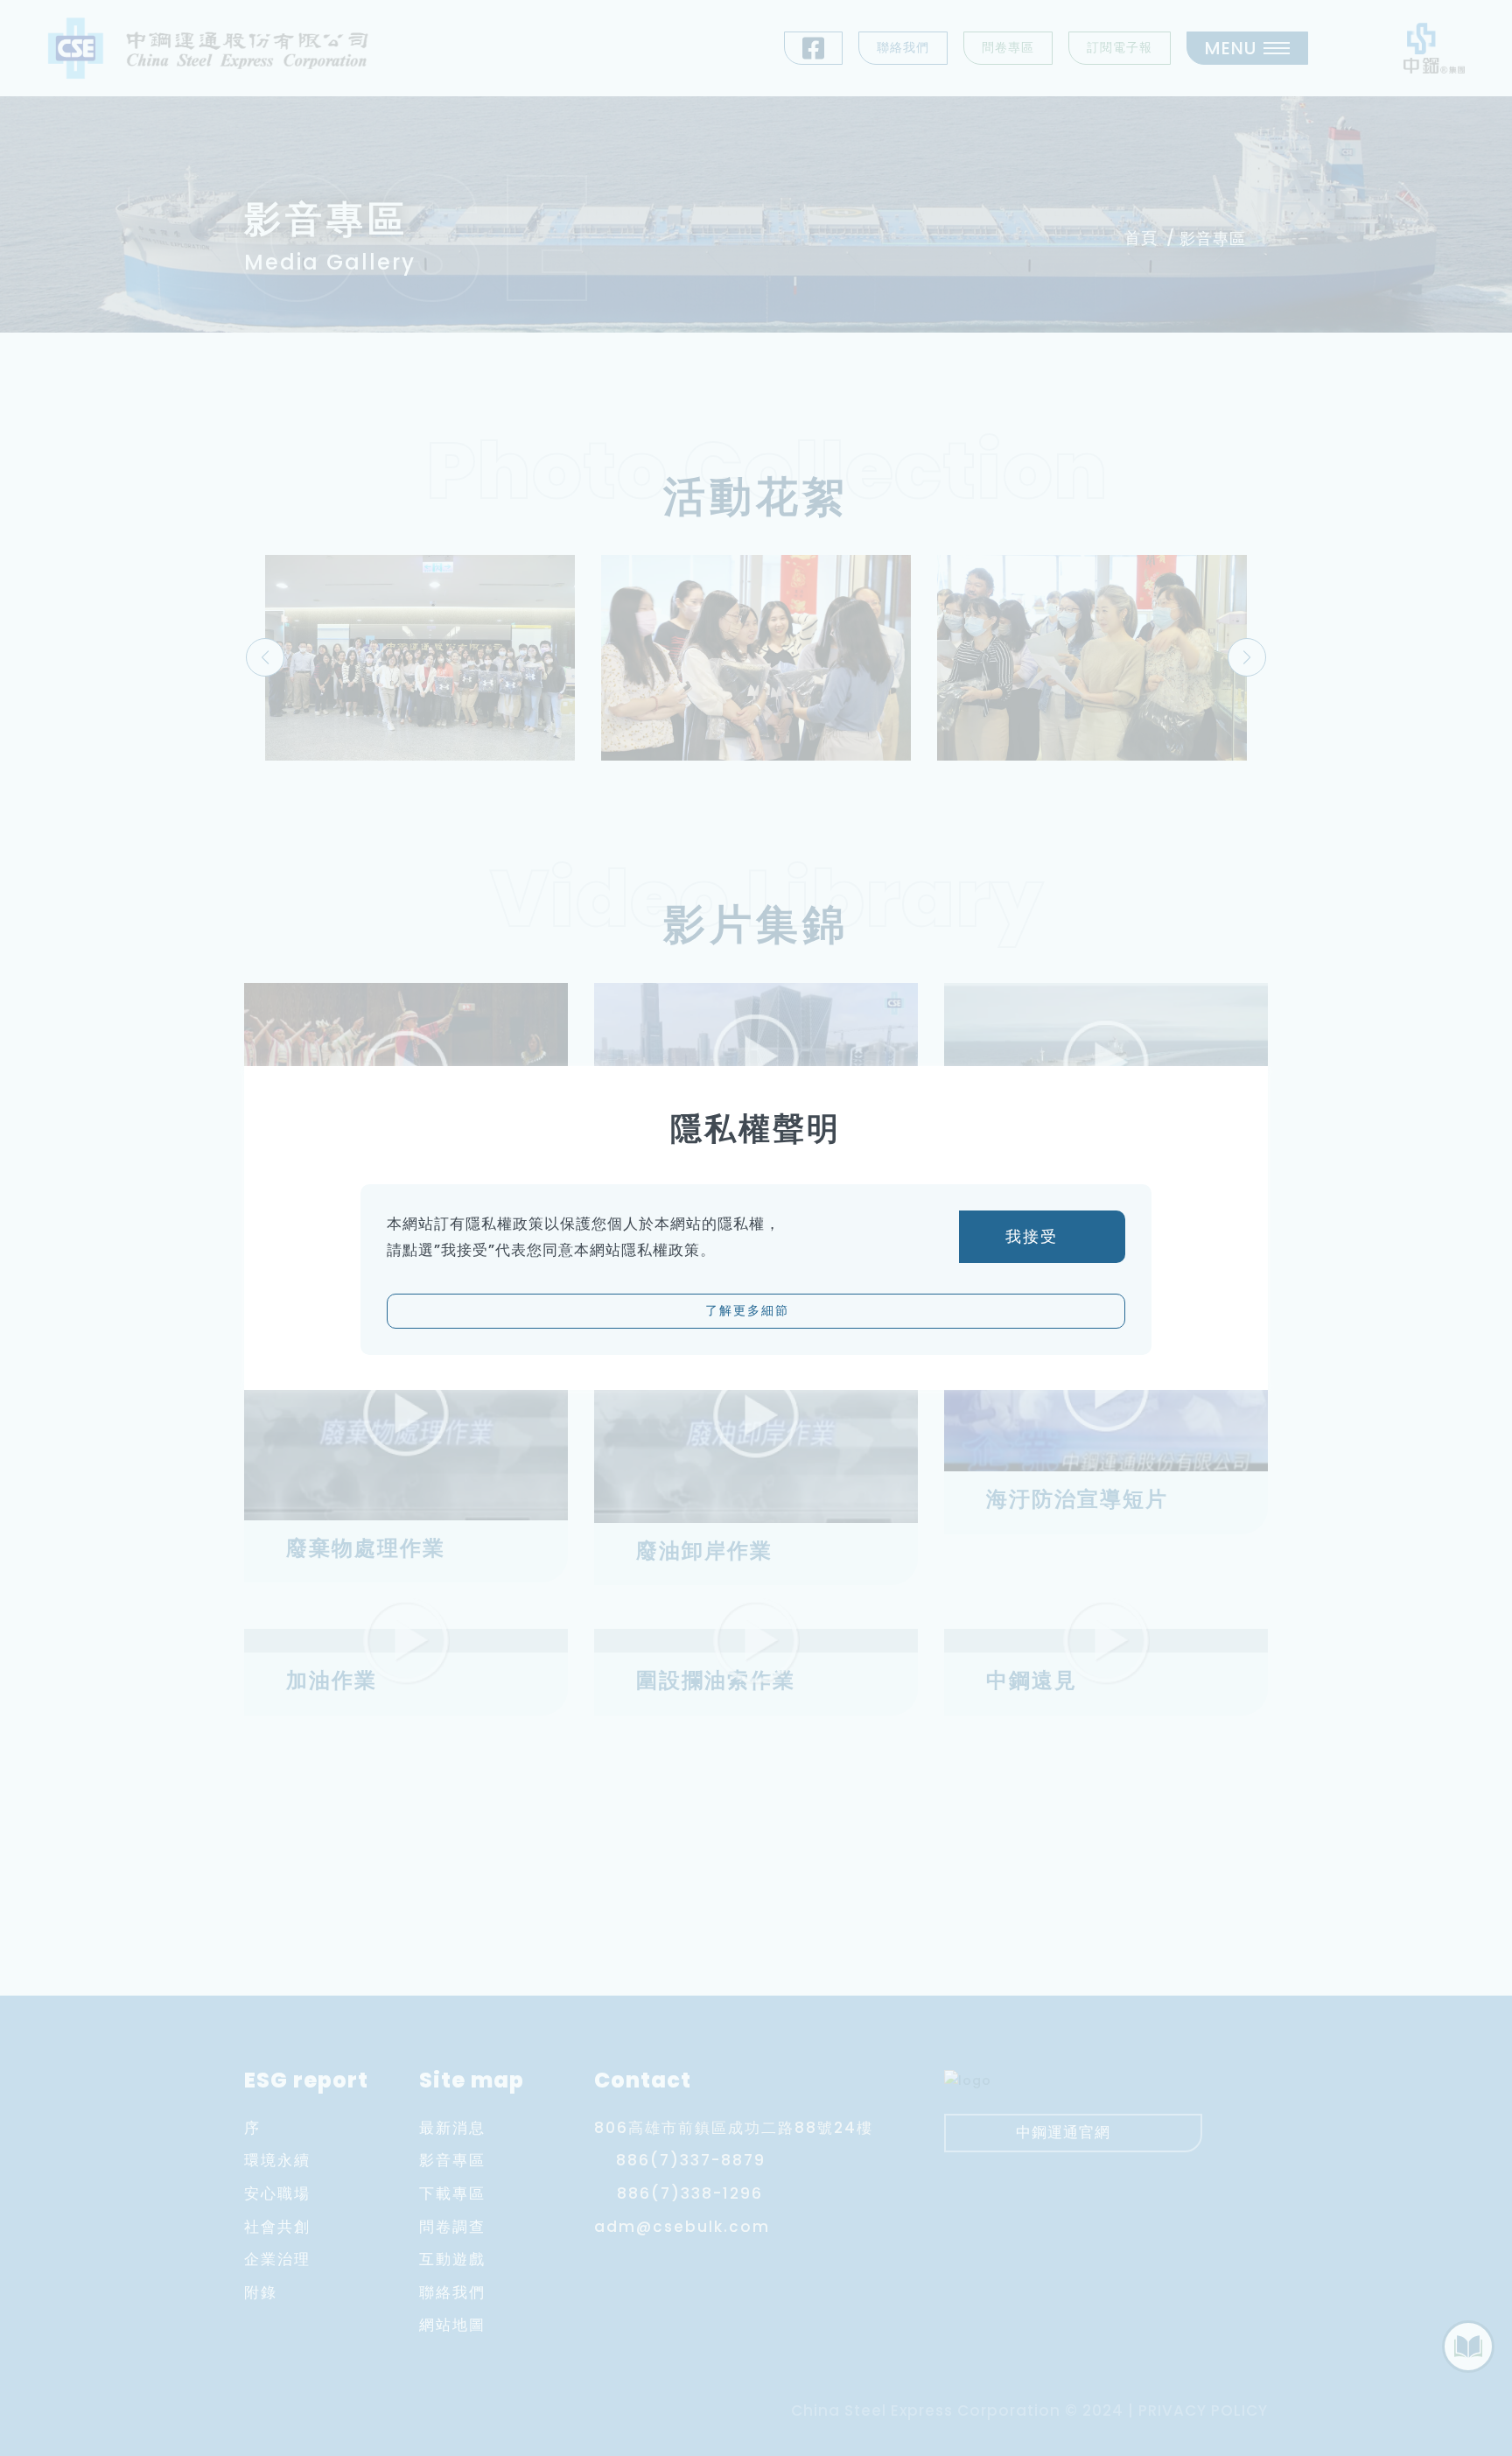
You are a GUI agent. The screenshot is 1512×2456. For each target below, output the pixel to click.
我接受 (1035, 1236)
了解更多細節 (750, 1310)
